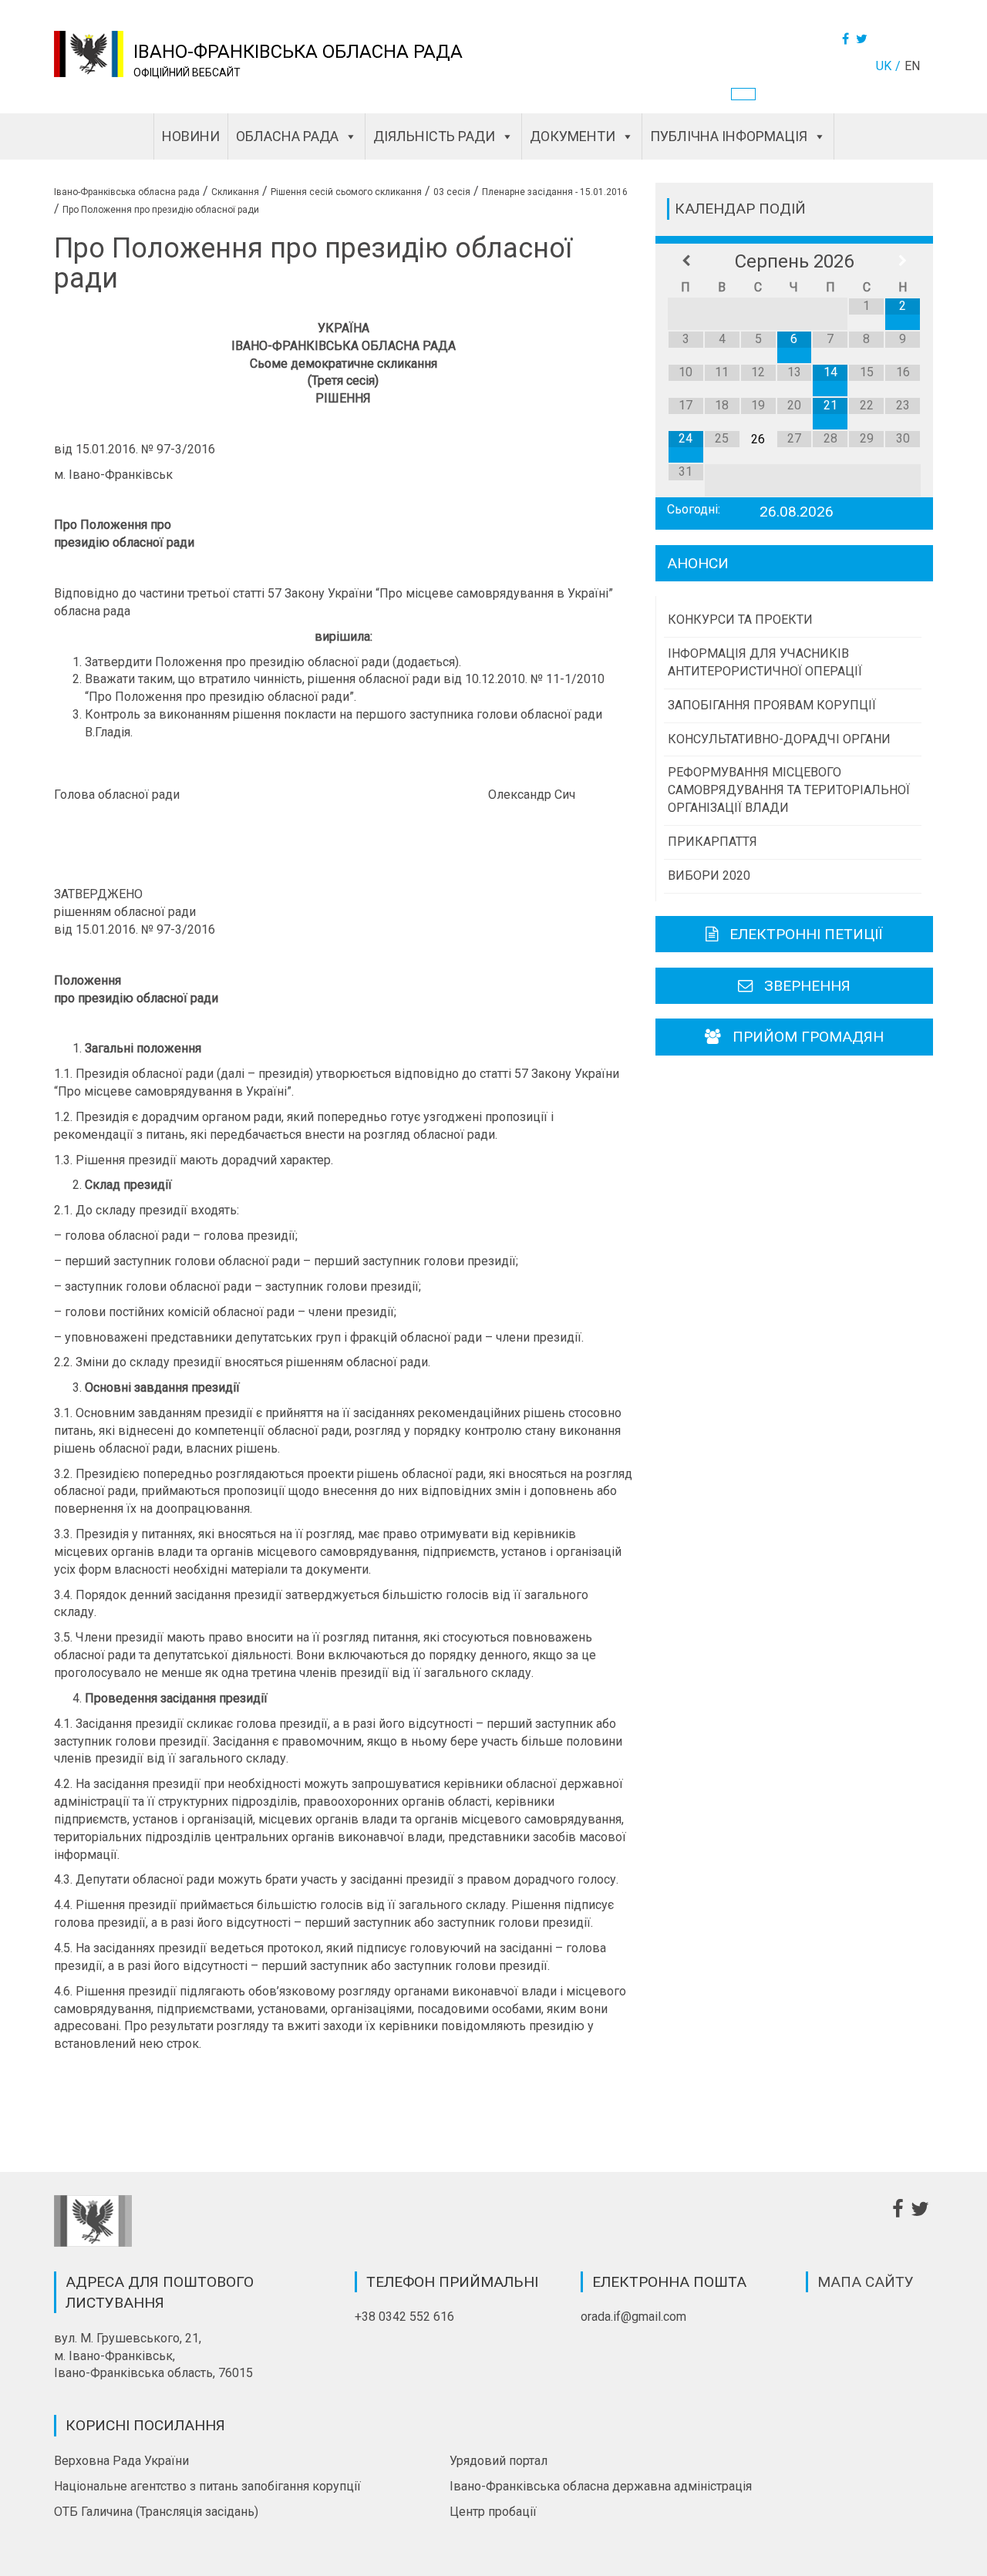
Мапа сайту (866, 2282)
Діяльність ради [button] (434, 136)
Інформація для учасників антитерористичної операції (765, 662)
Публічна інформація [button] (729, 136)
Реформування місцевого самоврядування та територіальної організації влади (789, 790)
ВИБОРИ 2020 (709, 876)
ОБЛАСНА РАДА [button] (287, 136)
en (912, 66)
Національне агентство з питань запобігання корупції (207, 2486)
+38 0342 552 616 (404, 2317)
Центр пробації (493, 2512)
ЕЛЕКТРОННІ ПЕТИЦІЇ (806, 934)
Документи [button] (573, 136)
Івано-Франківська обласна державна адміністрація (601, 2486)
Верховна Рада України (121, 2461)
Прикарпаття (712, 842)
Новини (191, 136)
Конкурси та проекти (740, 620)
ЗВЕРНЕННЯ (807, 986)
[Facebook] (847, 39)
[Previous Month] (686, 261)
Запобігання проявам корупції (772, 705)
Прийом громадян (808, 1037)
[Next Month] (903, 261)
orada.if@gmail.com (633, 2317)
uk (884, 66)
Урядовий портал (499, 2461)
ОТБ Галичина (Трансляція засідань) (156, 2512)
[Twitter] (864, 39)
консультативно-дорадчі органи (779, 739)
